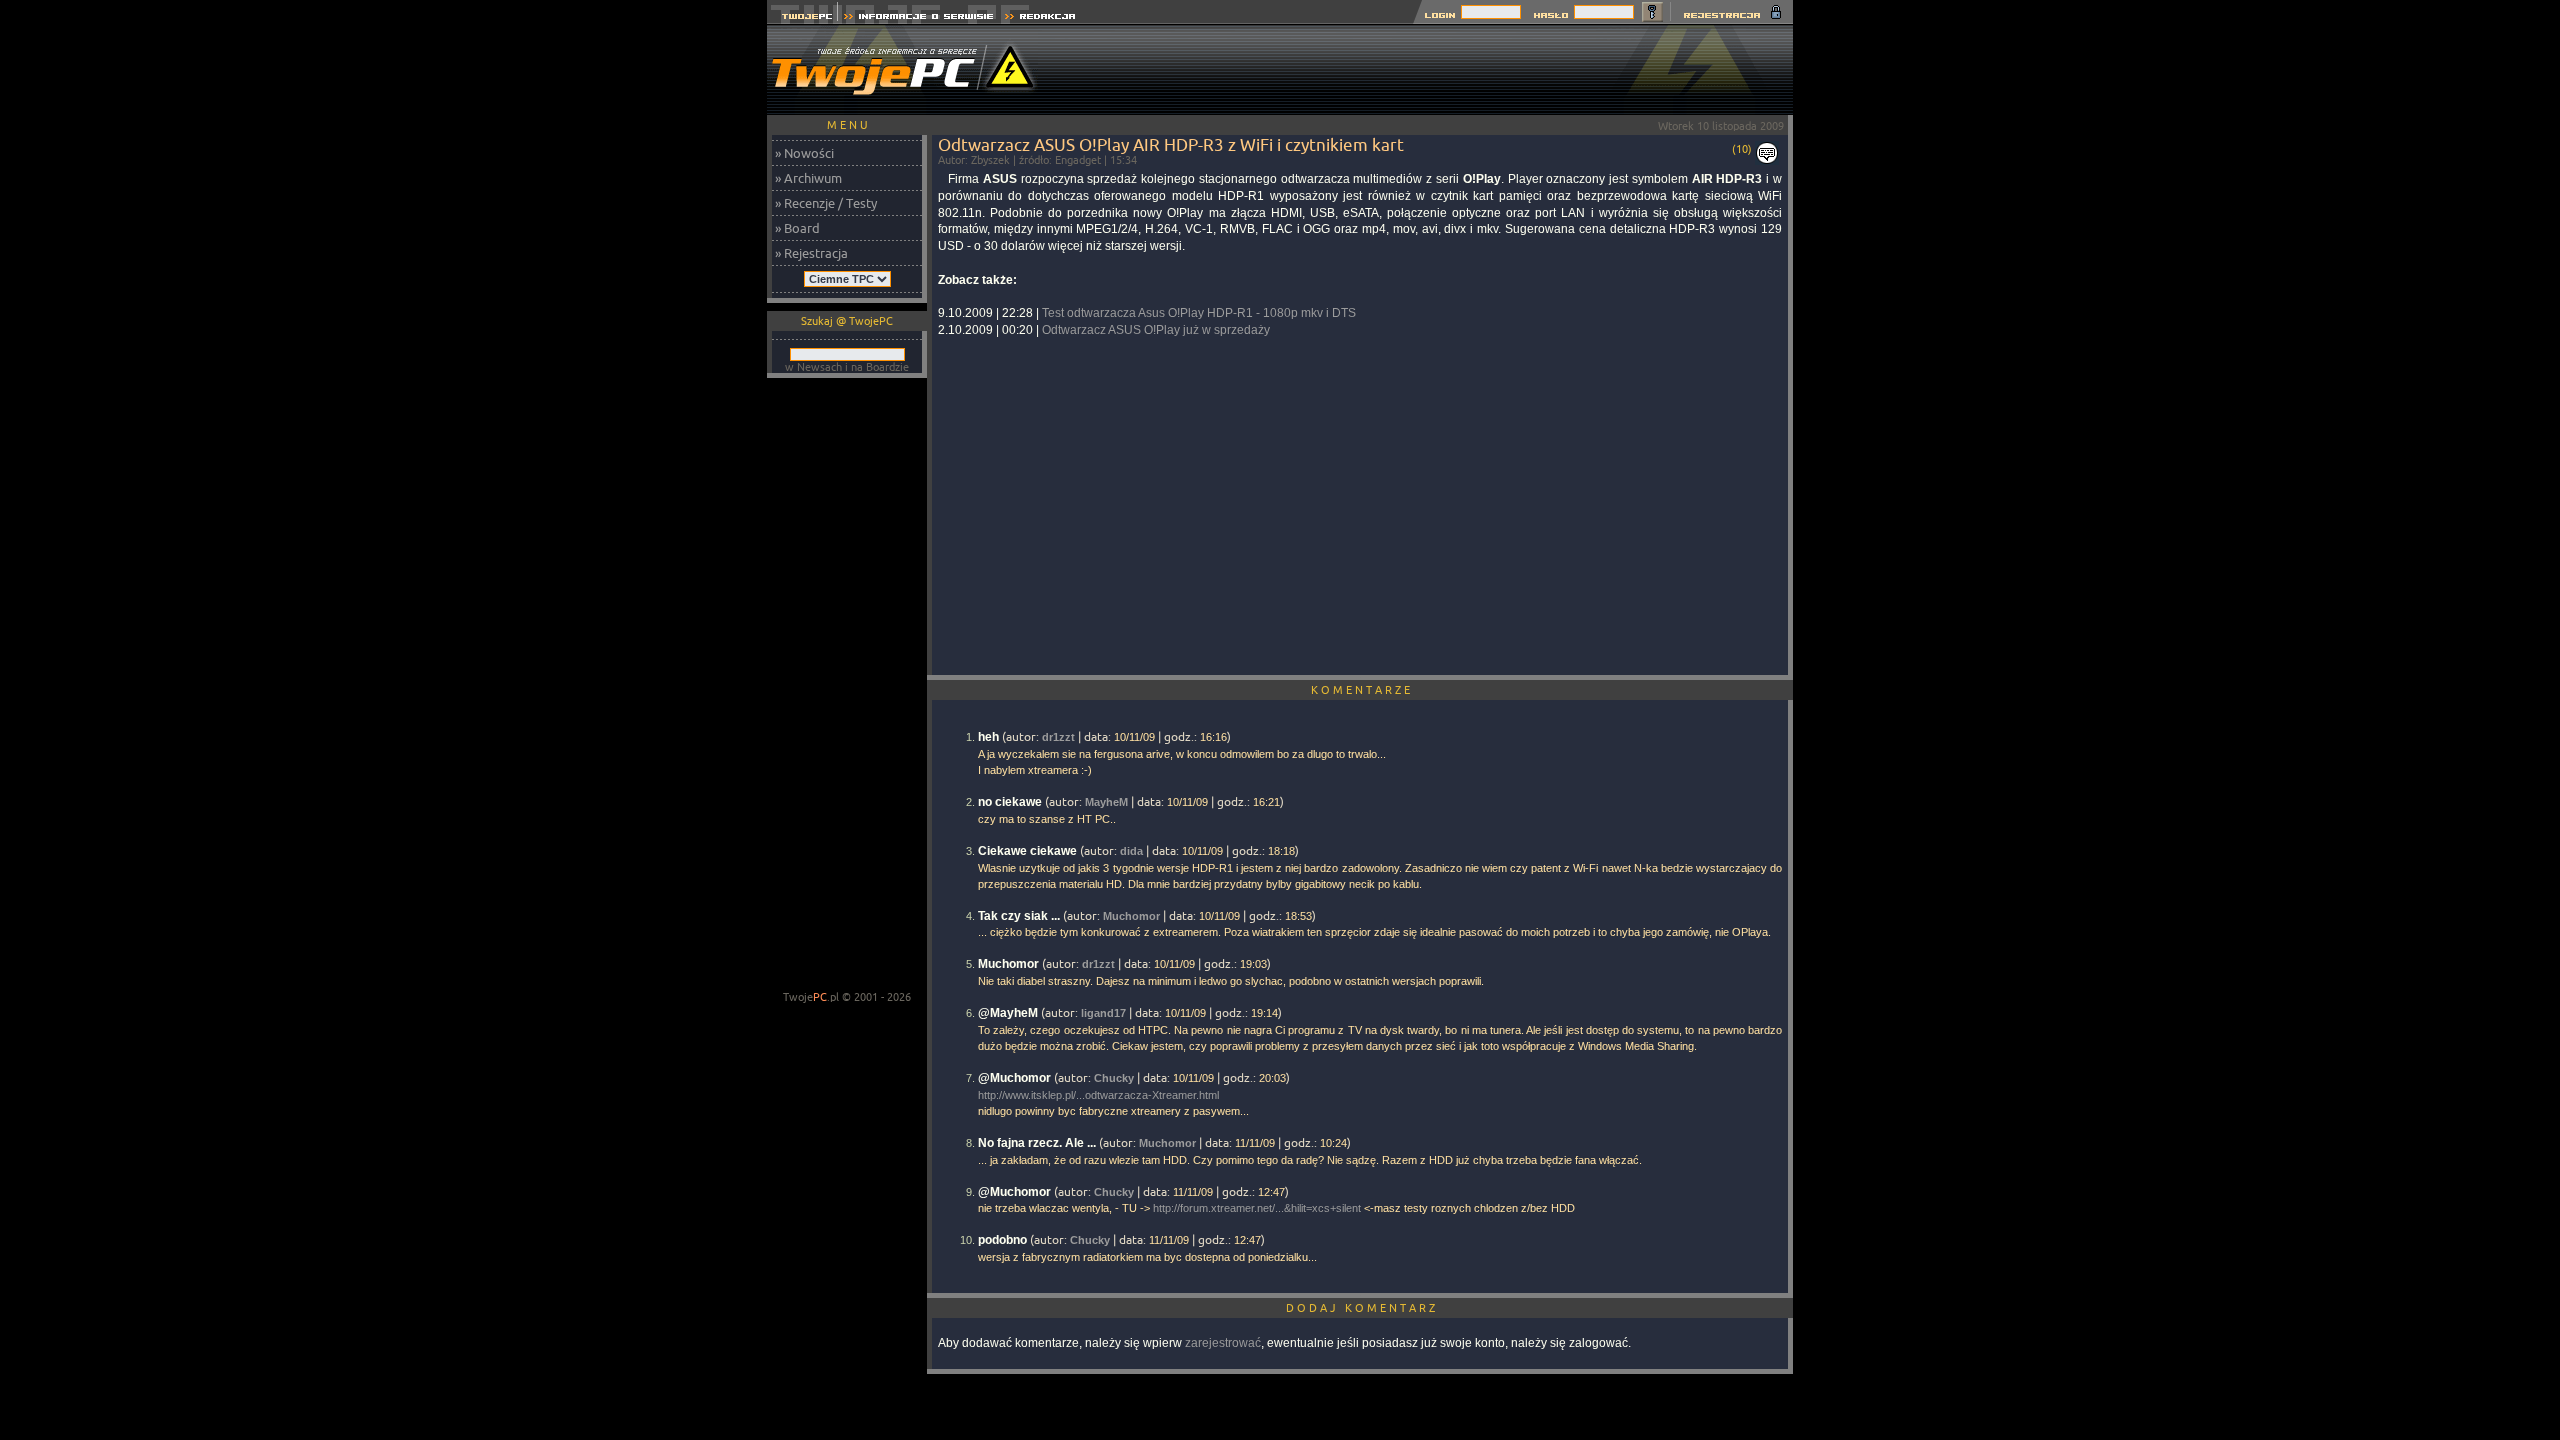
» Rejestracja (811, 253)
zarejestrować (1223, 1343)
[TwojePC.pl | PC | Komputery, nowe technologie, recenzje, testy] (802, 18)
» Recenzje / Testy (826, 203)
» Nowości (804, 153)
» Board (797, 228)
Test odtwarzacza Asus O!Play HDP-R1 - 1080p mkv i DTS (1199, 313)
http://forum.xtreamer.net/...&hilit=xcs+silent (1257, 1208)
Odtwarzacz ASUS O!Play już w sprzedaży (1156, 330)
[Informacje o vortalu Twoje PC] (918, 18)
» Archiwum (808, 178)
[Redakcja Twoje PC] (1040, 18)
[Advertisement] (1429, 70)
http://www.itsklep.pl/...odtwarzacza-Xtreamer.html (1098, 1095)
